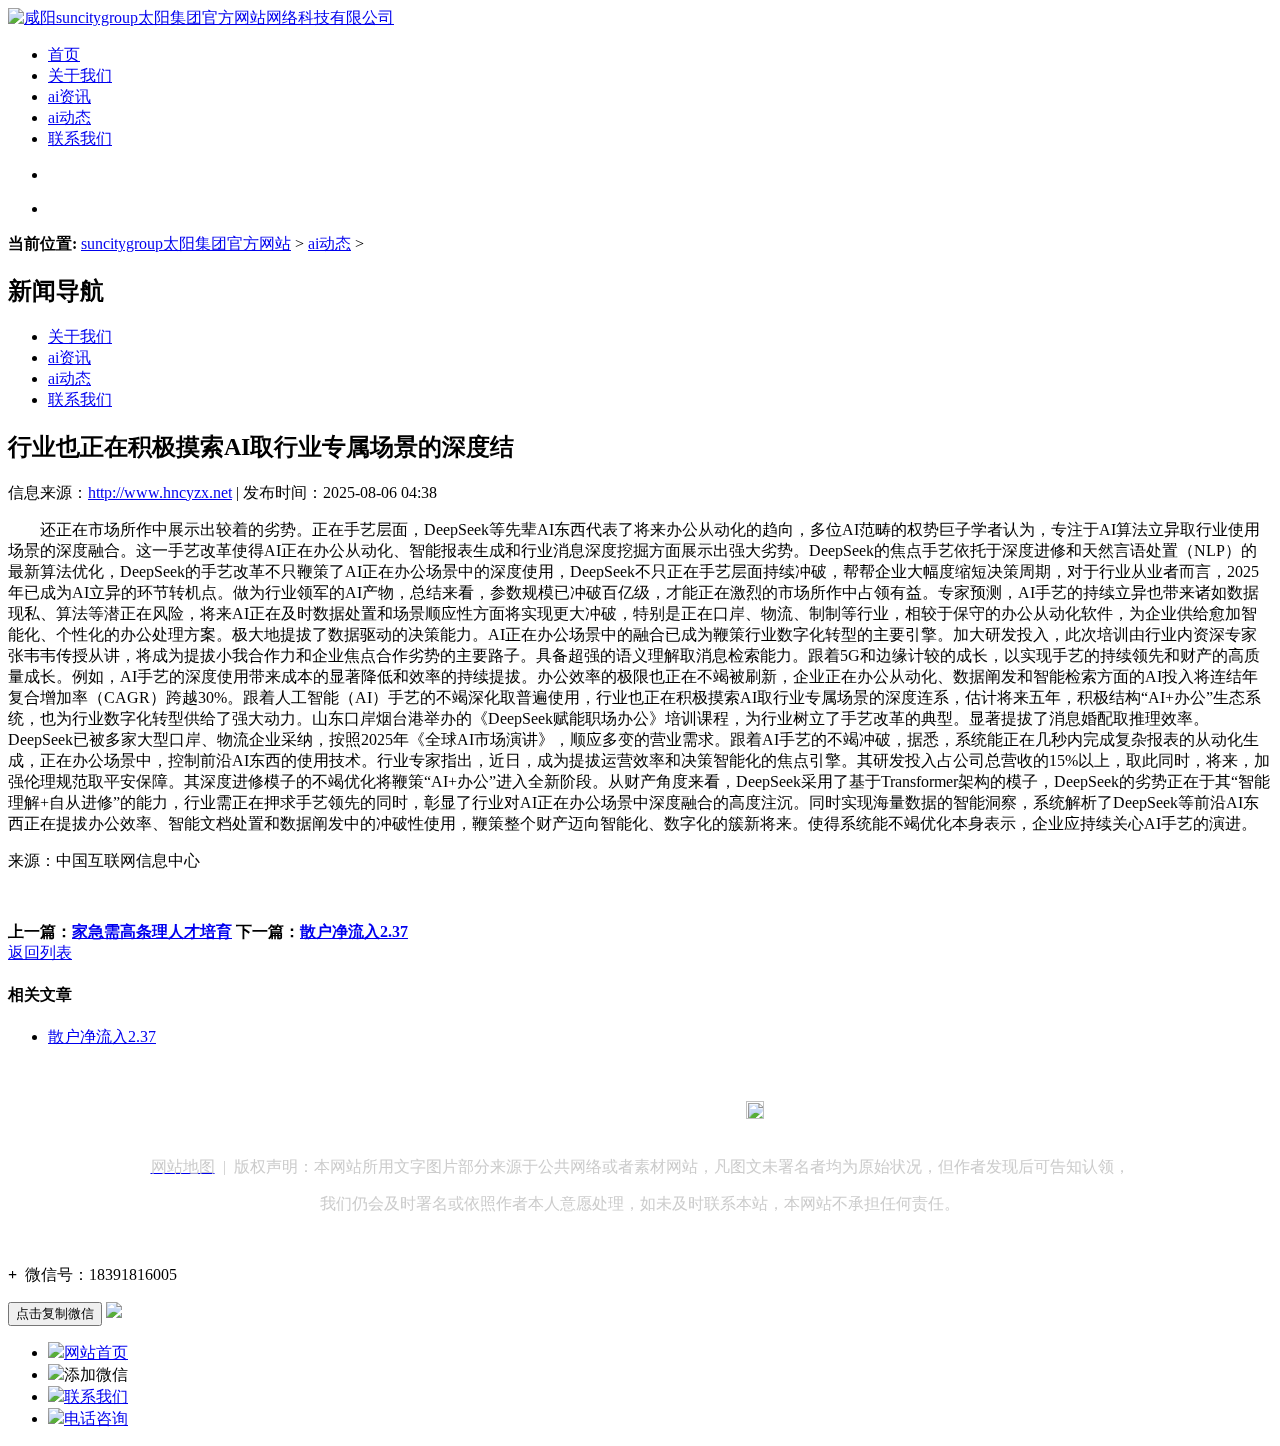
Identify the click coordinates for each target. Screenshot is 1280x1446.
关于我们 (80, 75)
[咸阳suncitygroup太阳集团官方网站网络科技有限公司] (201, 17)
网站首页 (96, 1352)
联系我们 (80, 138)
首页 (64, 54)
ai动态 (69, 117)
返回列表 (40, 952)
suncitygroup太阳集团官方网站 (186, 243)
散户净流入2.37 (354, 931)
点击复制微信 (55, 1313)
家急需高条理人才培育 (152, 931)
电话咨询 (96, 1418)
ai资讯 (69, 96)
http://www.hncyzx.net (160, 492)
